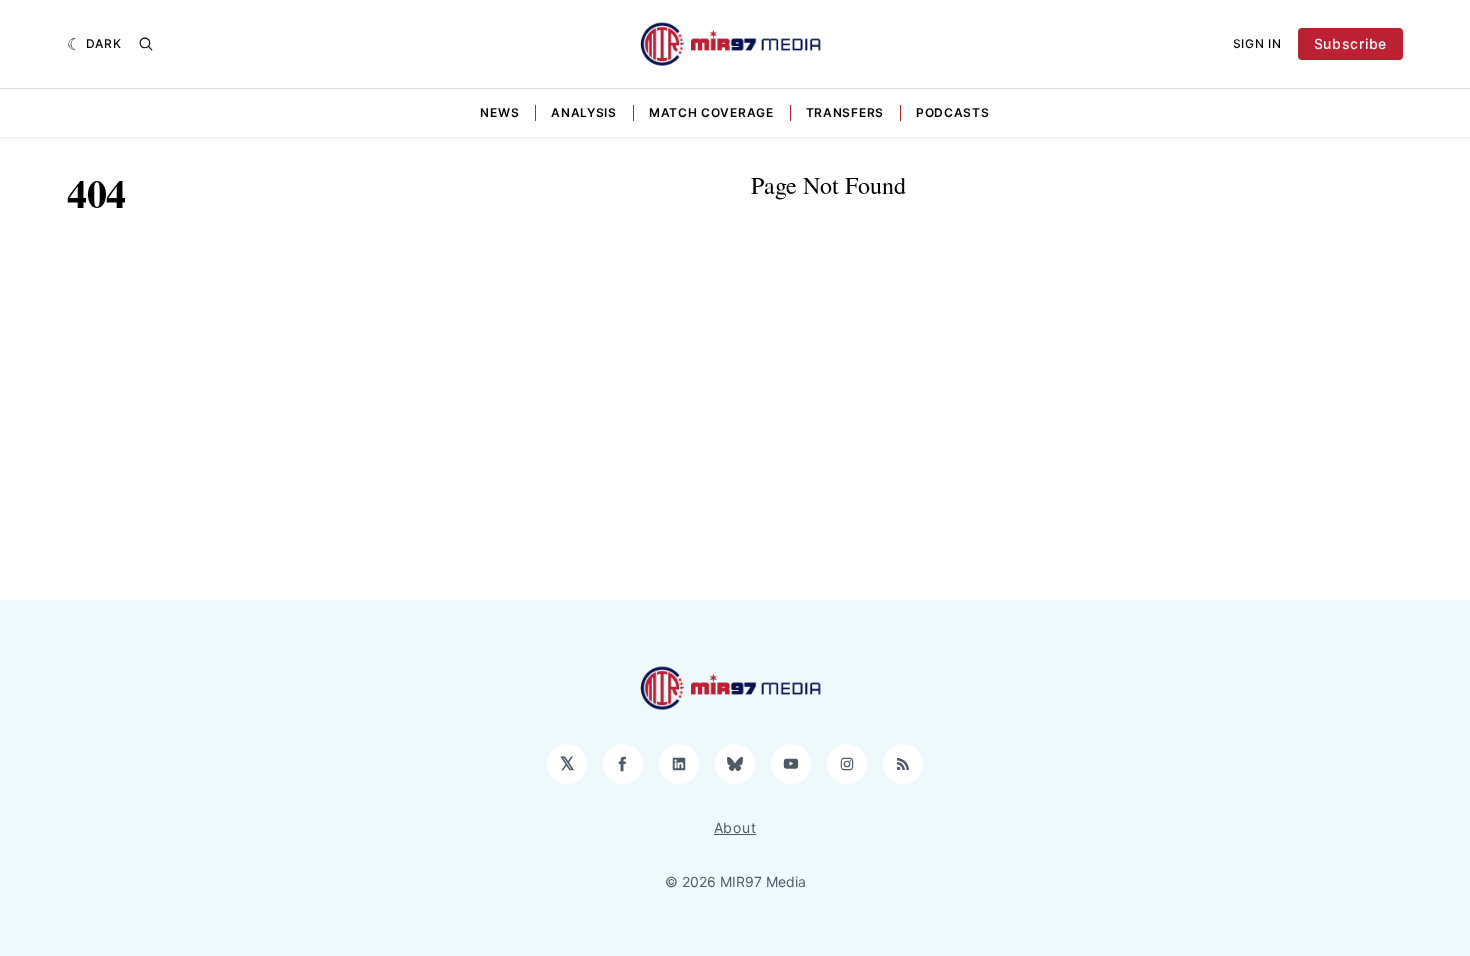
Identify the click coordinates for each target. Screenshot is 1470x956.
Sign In (1257, 43)
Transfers (845, 112)
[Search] (146, 44)
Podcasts (953, 112)
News (499, 112)
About (735, 827)
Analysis (584, 112)
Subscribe (1350, 43)
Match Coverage (711, 112)
